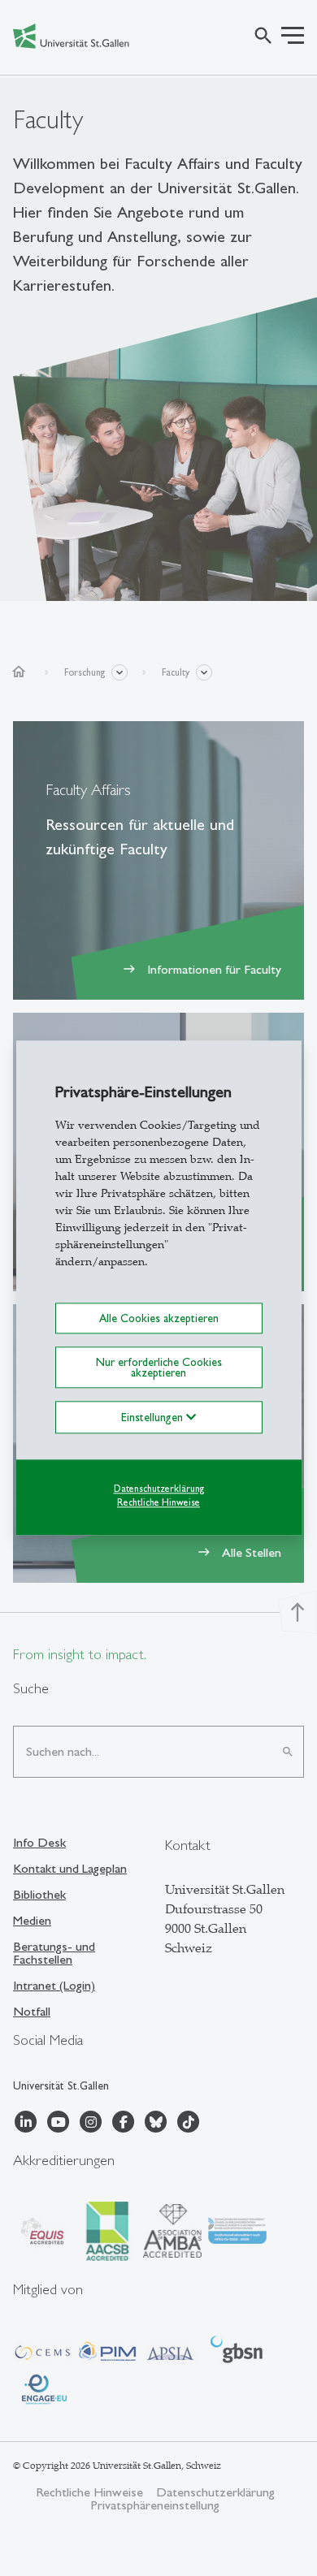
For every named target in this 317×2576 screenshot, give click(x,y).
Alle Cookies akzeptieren (159, 1318)
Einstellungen (154, 1417)
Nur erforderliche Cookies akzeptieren (159, 1368)
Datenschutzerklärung (159, 1489)
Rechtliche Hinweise (158, 1502)
